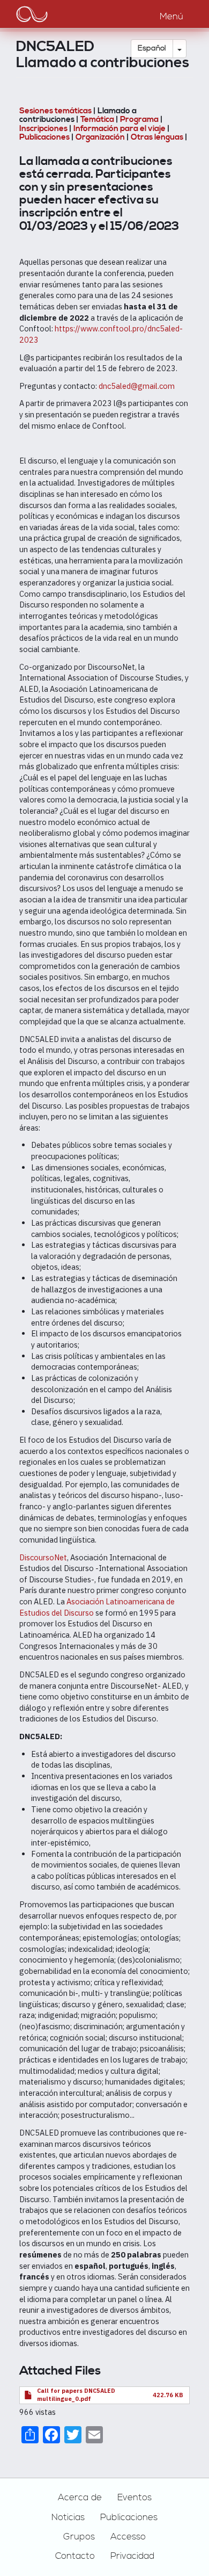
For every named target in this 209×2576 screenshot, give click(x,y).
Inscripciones (43, 129)
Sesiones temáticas (55, 111)
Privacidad (132, 2556)
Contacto (75, 2556)
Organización (101, 137)
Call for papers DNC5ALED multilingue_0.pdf (76, 2395)
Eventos (135, 2498)
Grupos (79, 2537)
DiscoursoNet (43, 1557)
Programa (140, 120)
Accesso (128, 2537)
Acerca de (80, 2498)
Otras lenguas (157, 137)
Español (152, 48)
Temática (97, 120)
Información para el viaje (120, 129)
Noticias (68, 2517)
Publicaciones (44, 137)
